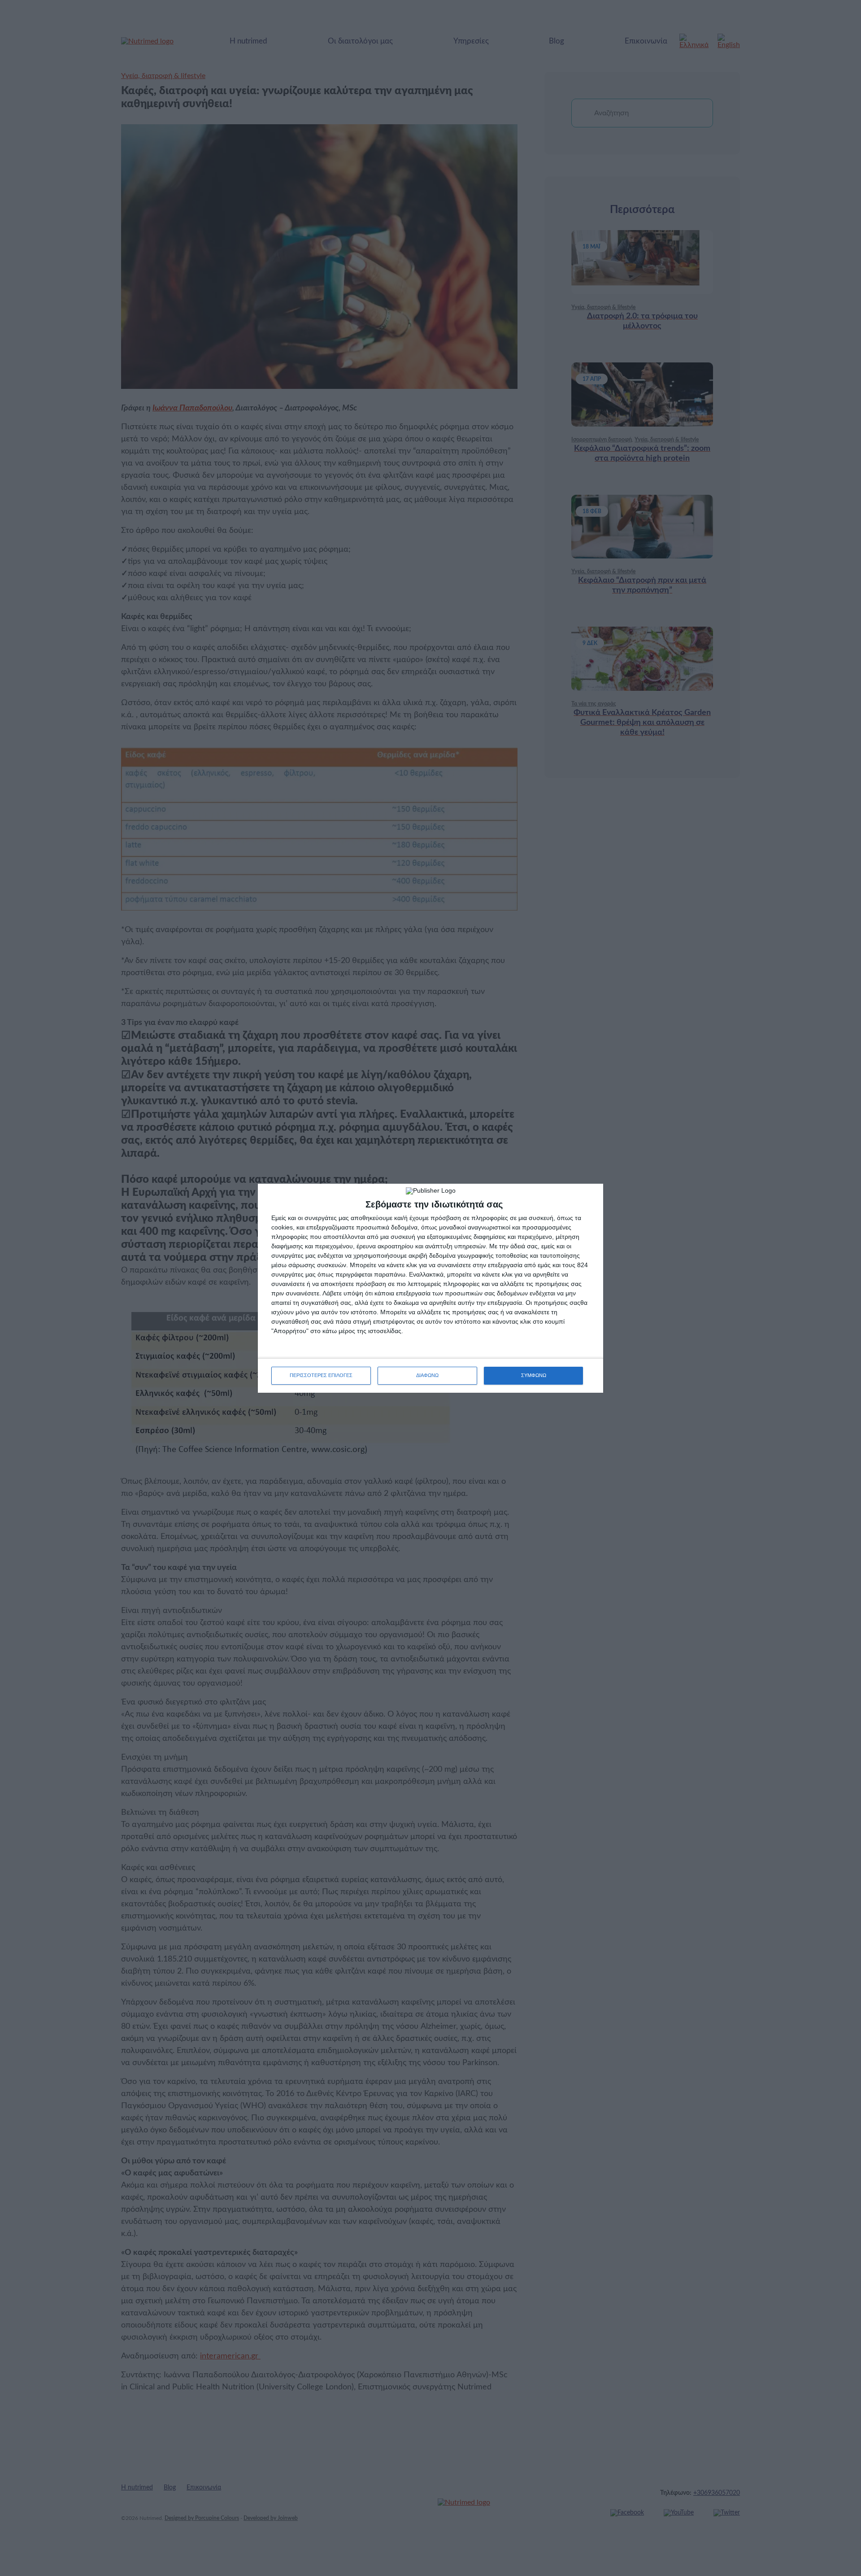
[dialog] (430, 1288)
